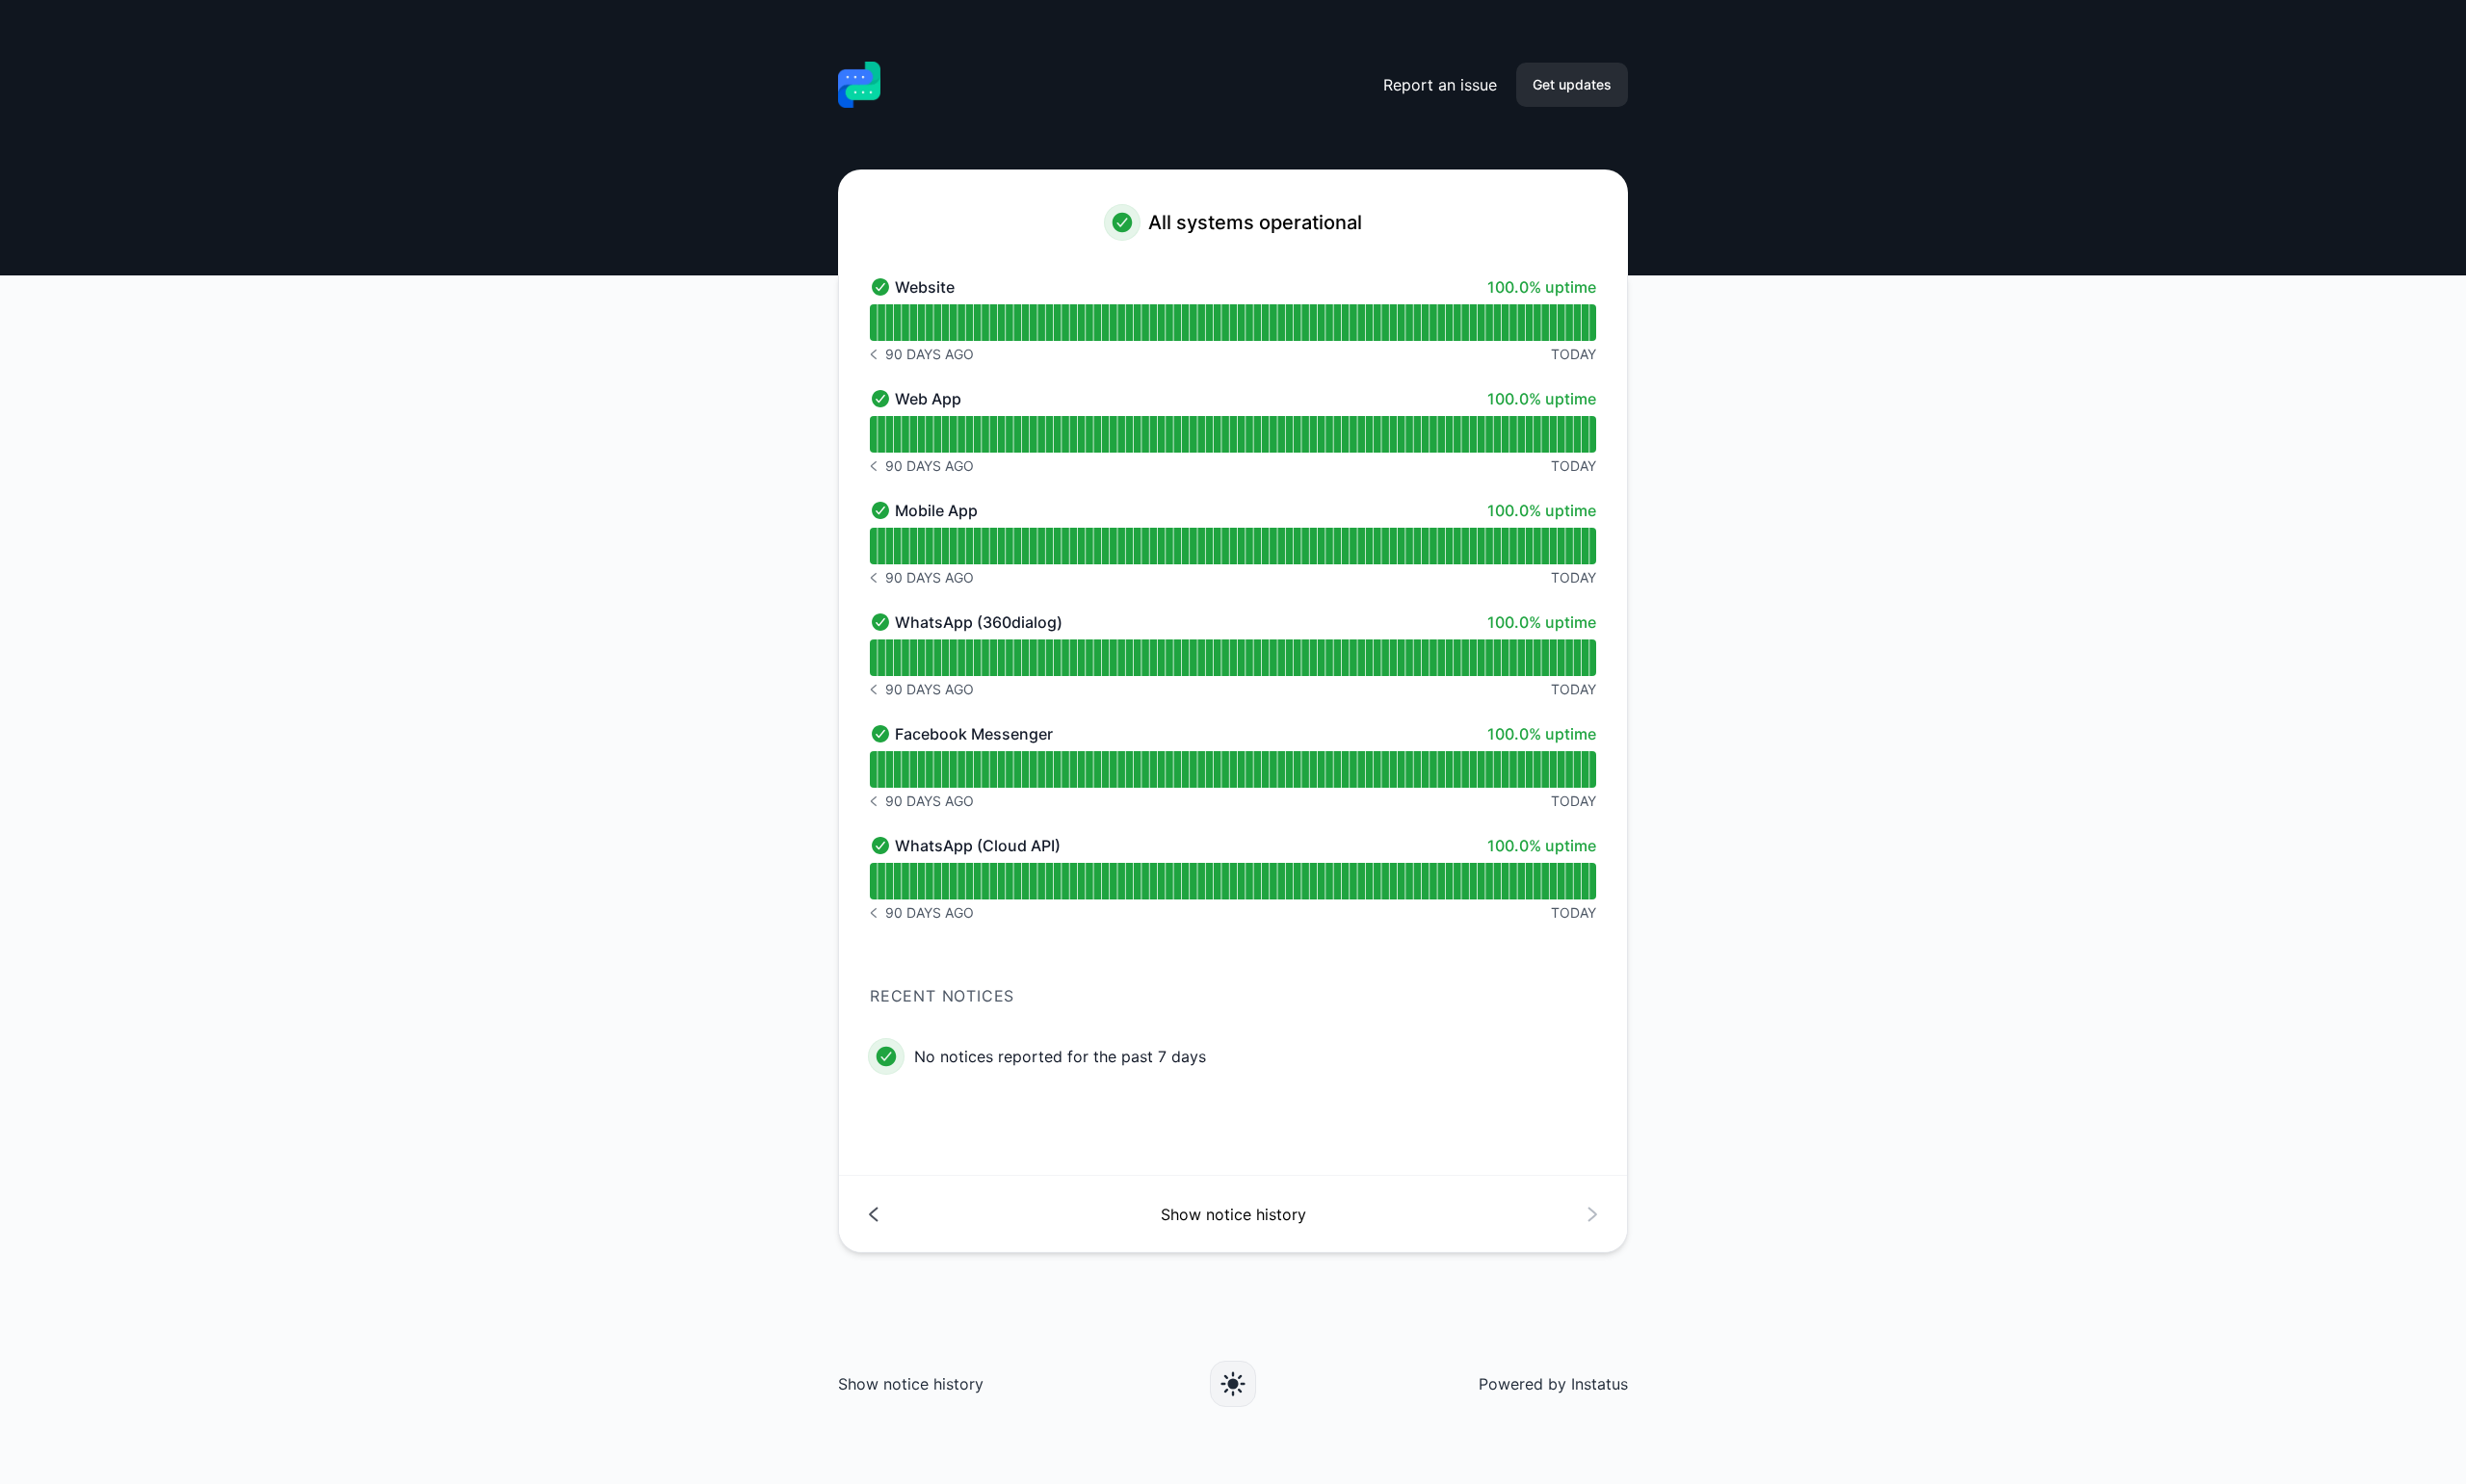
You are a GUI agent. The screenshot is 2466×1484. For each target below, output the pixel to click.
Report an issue (1440, 85)
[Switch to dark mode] (1233, 1384)
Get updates (1572, 84)
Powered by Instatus (1553, 1384)
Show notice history (911, 1384)
